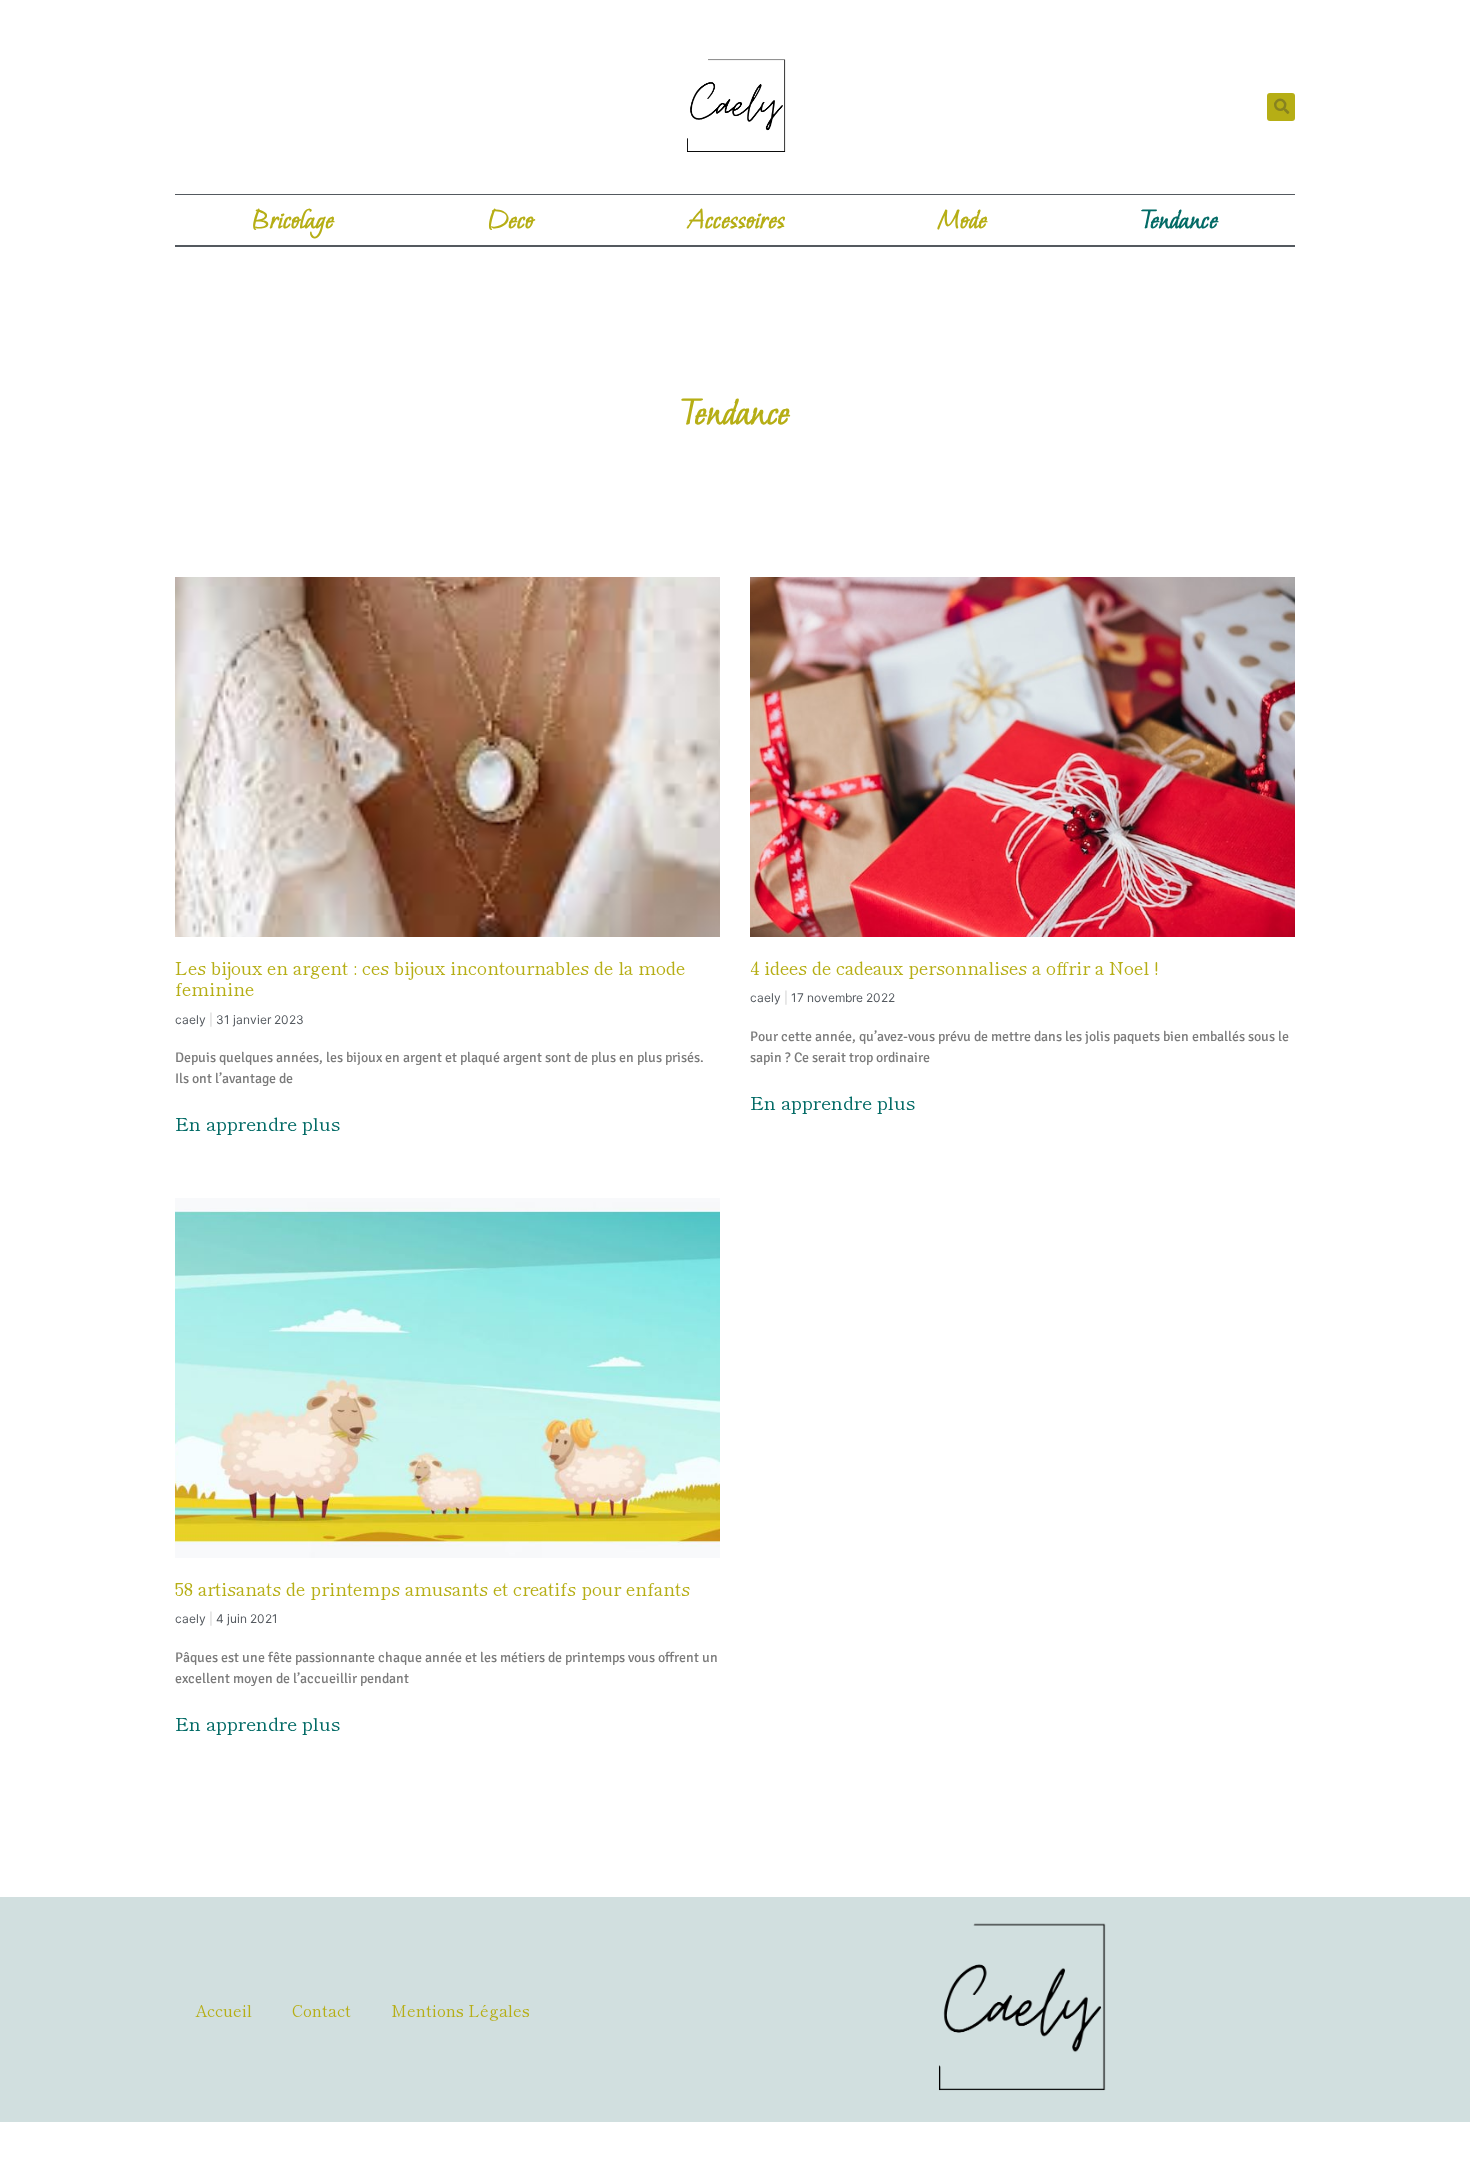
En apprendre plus (257, 1122)
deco (511, 220)
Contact (321, 2010)
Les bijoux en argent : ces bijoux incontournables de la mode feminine (430, 978)
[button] (1281, 107)
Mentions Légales (460, 2010)
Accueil (223, 2010)
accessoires (736, 220)
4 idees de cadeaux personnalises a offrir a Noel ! (954, 967)
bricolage (293, 220)
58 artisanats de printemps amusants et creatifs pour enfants (432, 1588)
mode (962, 220)
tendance (1179, 220)
